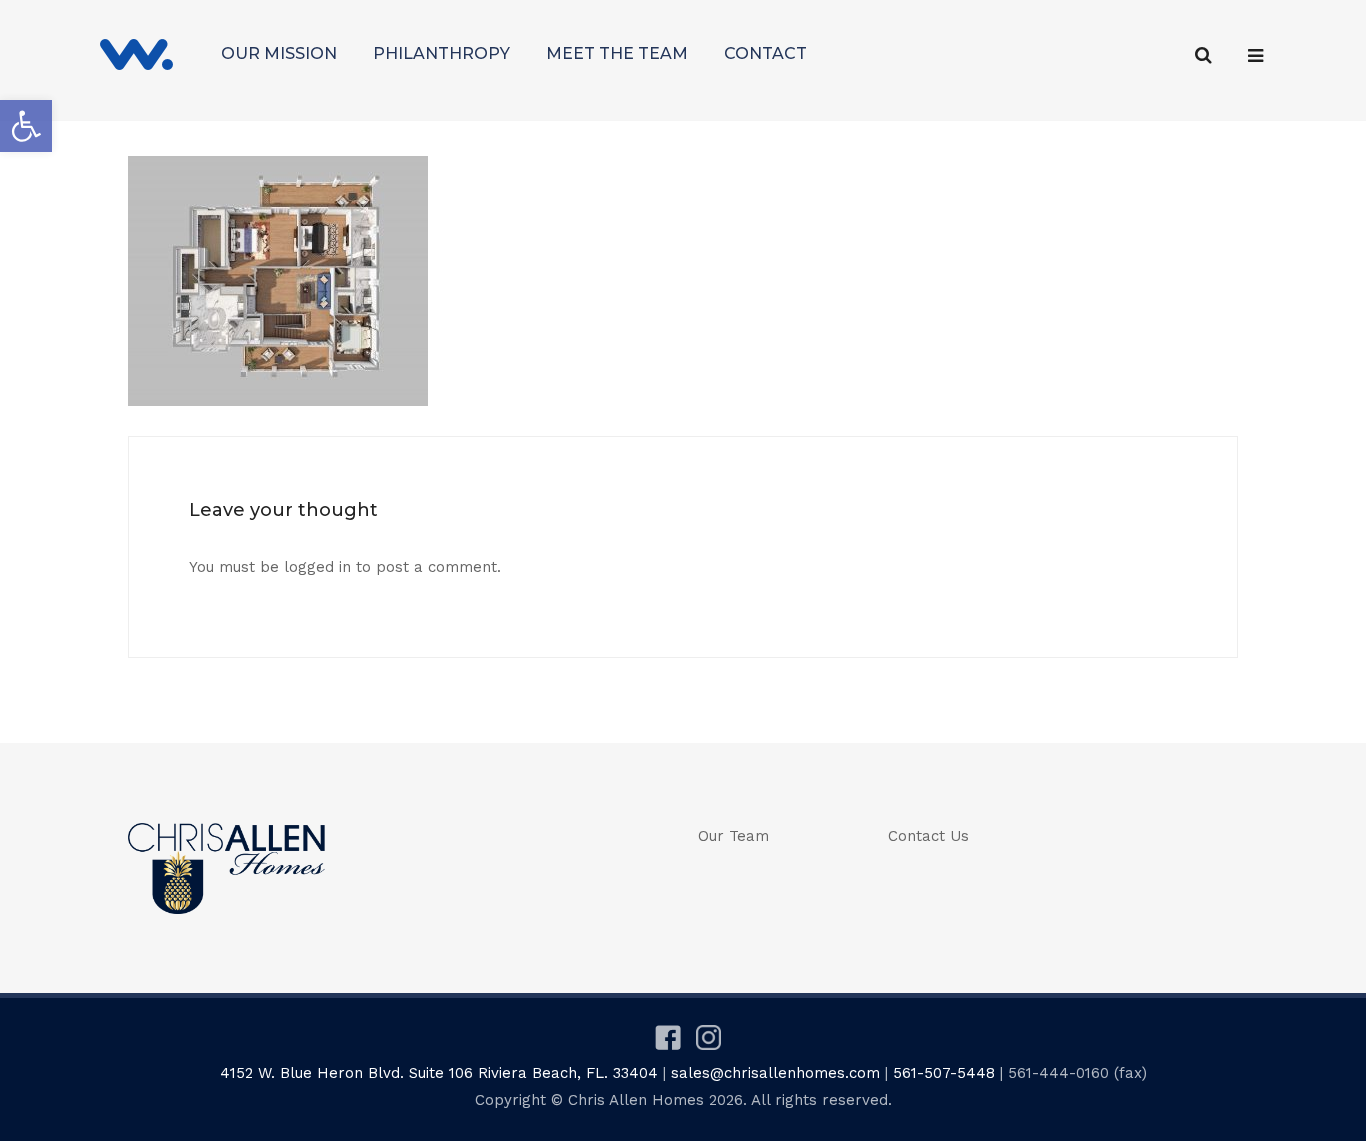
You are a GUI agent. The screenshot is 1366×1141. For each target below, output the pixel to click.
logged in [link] (317, 567)
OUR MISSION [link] (279, 53)
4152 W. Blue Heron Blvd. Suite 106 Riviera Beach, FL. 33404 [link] (439, 1073)
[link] (26, 126)
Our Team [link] (733, 836)
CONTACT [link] (765, 53)
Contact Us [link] (928, 836)
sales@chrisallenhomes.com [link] (775, 1073)
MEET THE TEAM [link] (617, 53)
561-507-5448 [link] (944, 1073)
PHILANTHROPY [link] (441, 53)
